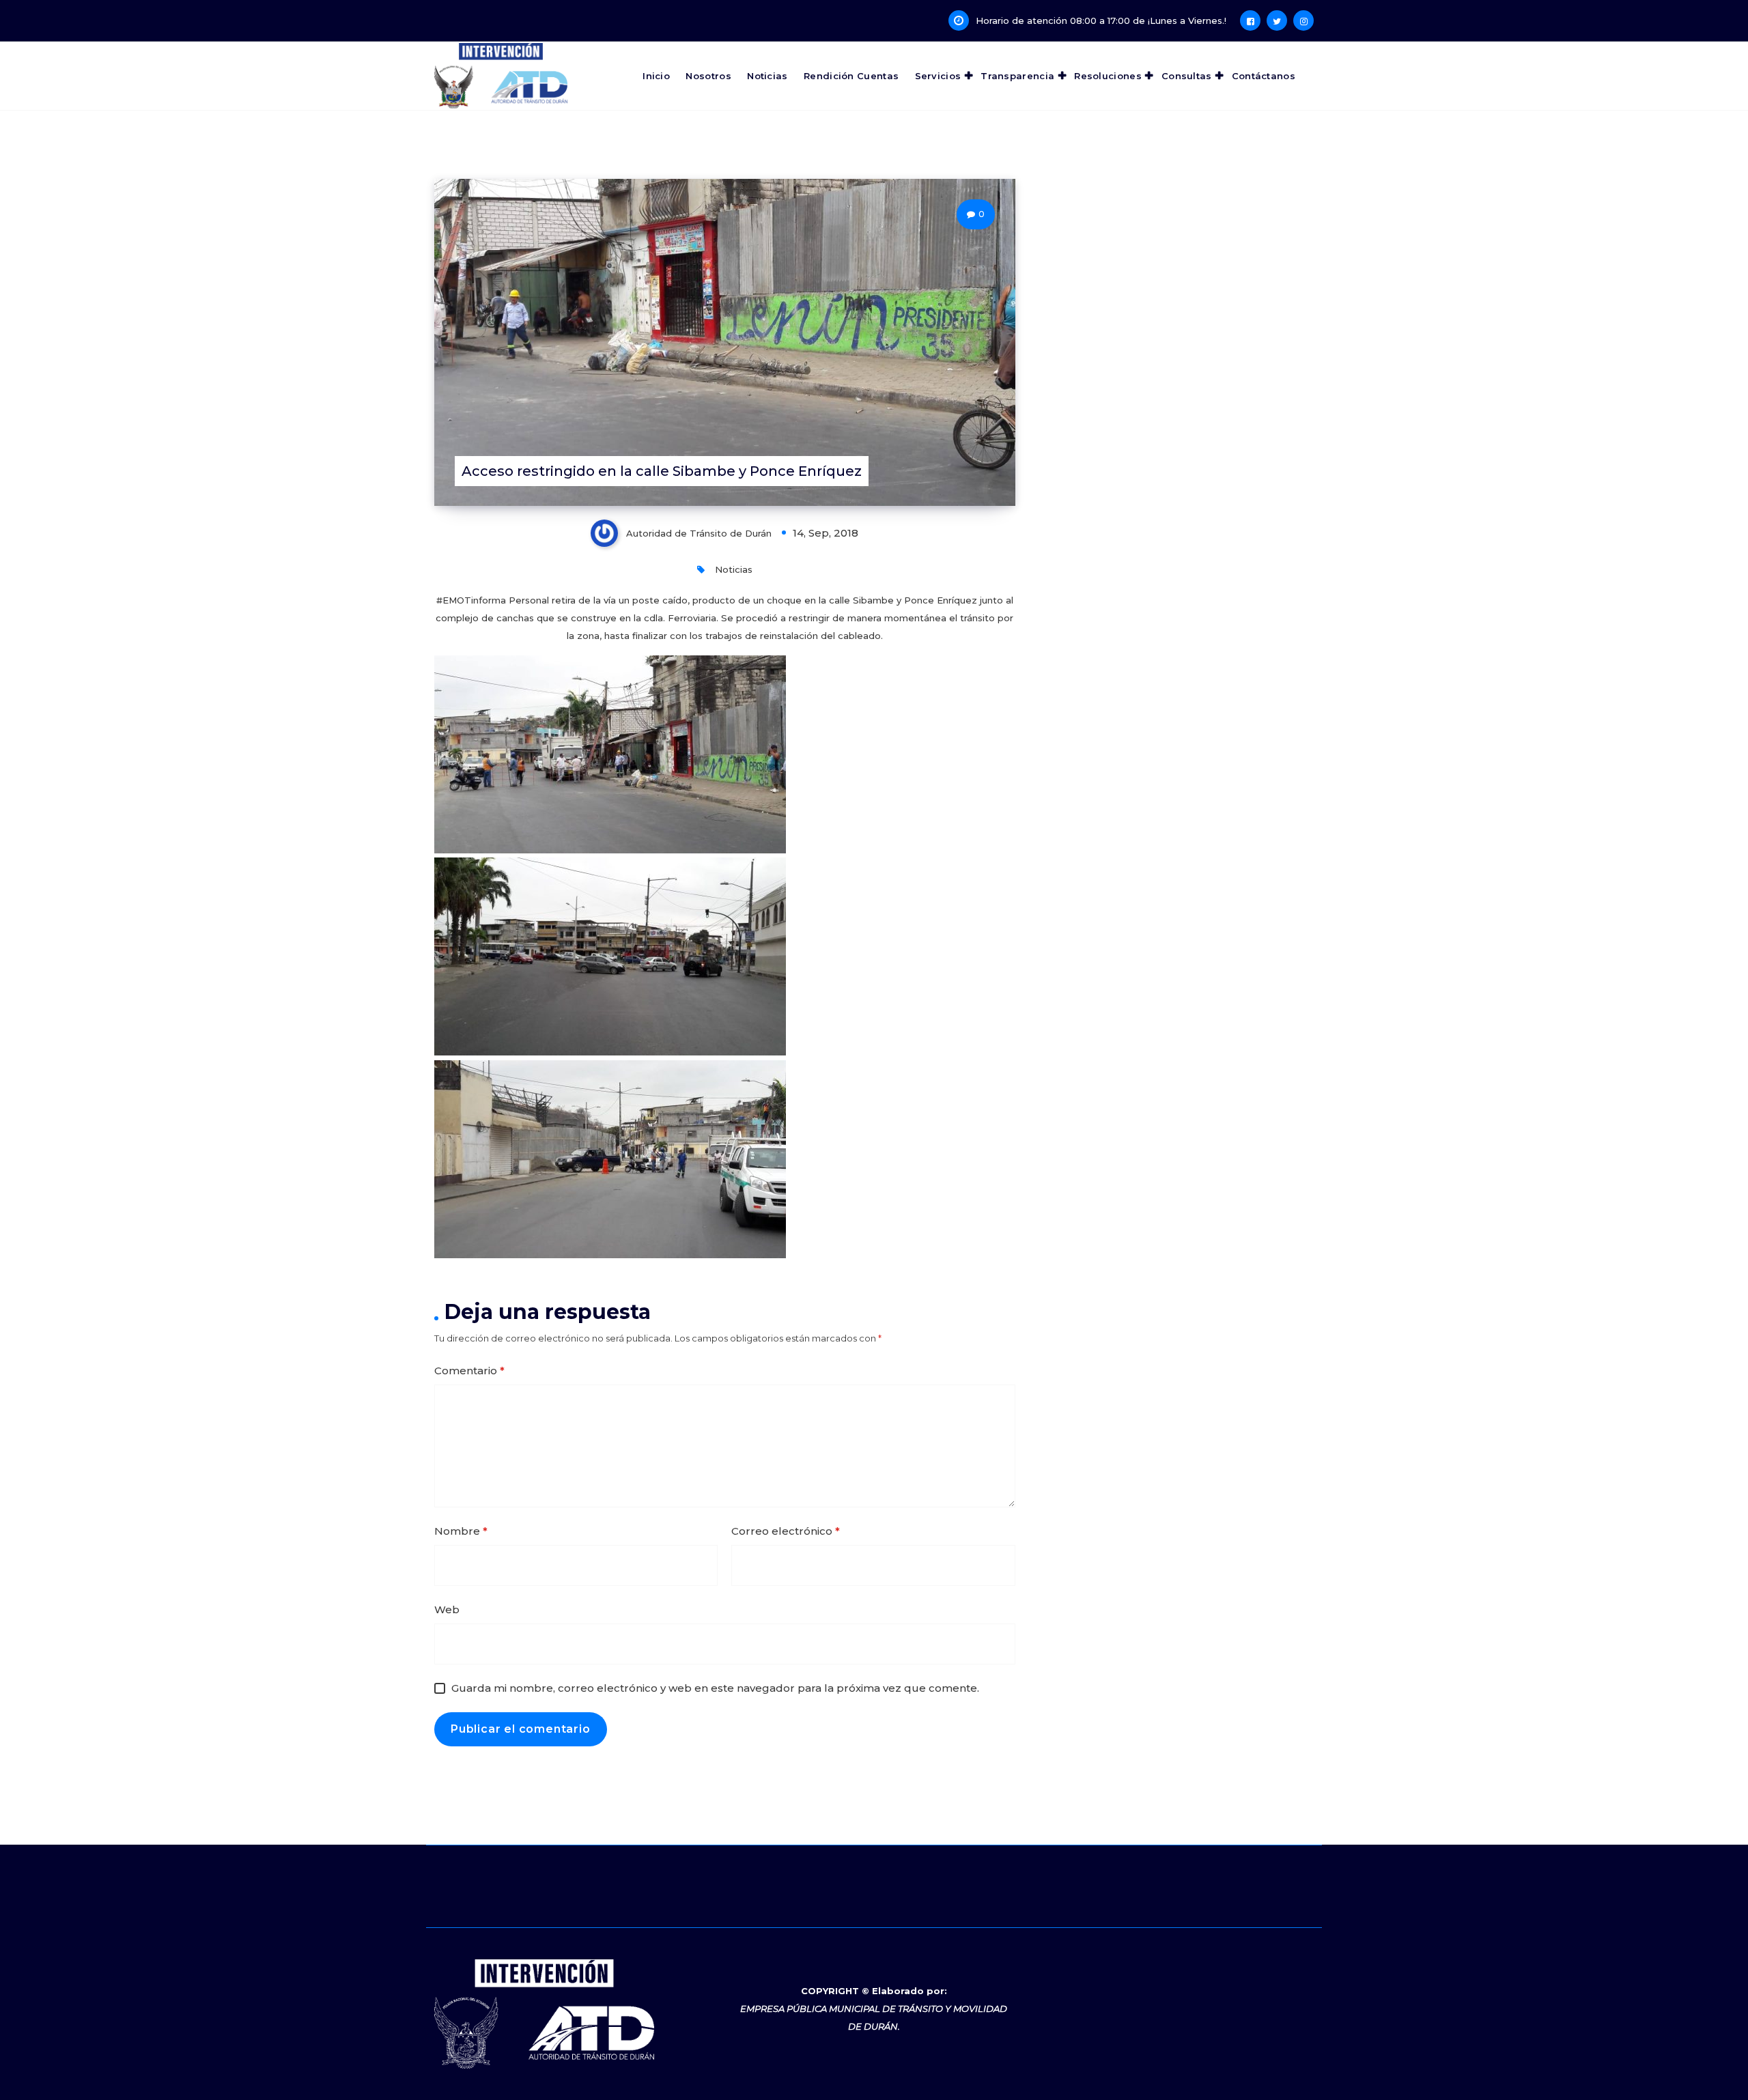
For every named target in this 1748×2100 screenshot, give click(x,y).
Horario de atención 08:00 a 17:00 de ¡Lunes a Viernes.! (1101, 20)
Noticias (767, 76)
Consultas (1187, 76)
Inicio (656, 76)
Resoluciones (1108, 76)
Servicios (938, 76)
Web (447, 1609)
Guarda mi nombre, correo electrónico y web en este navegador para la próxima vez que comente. (715, 1688)
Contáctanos (1264, 76)
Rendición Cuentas (851, 76)
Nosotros (708, 76)
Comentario (469, 1371)
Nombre (461, 1531)
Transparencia (1017, 76)
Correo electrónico (786, 1531)
